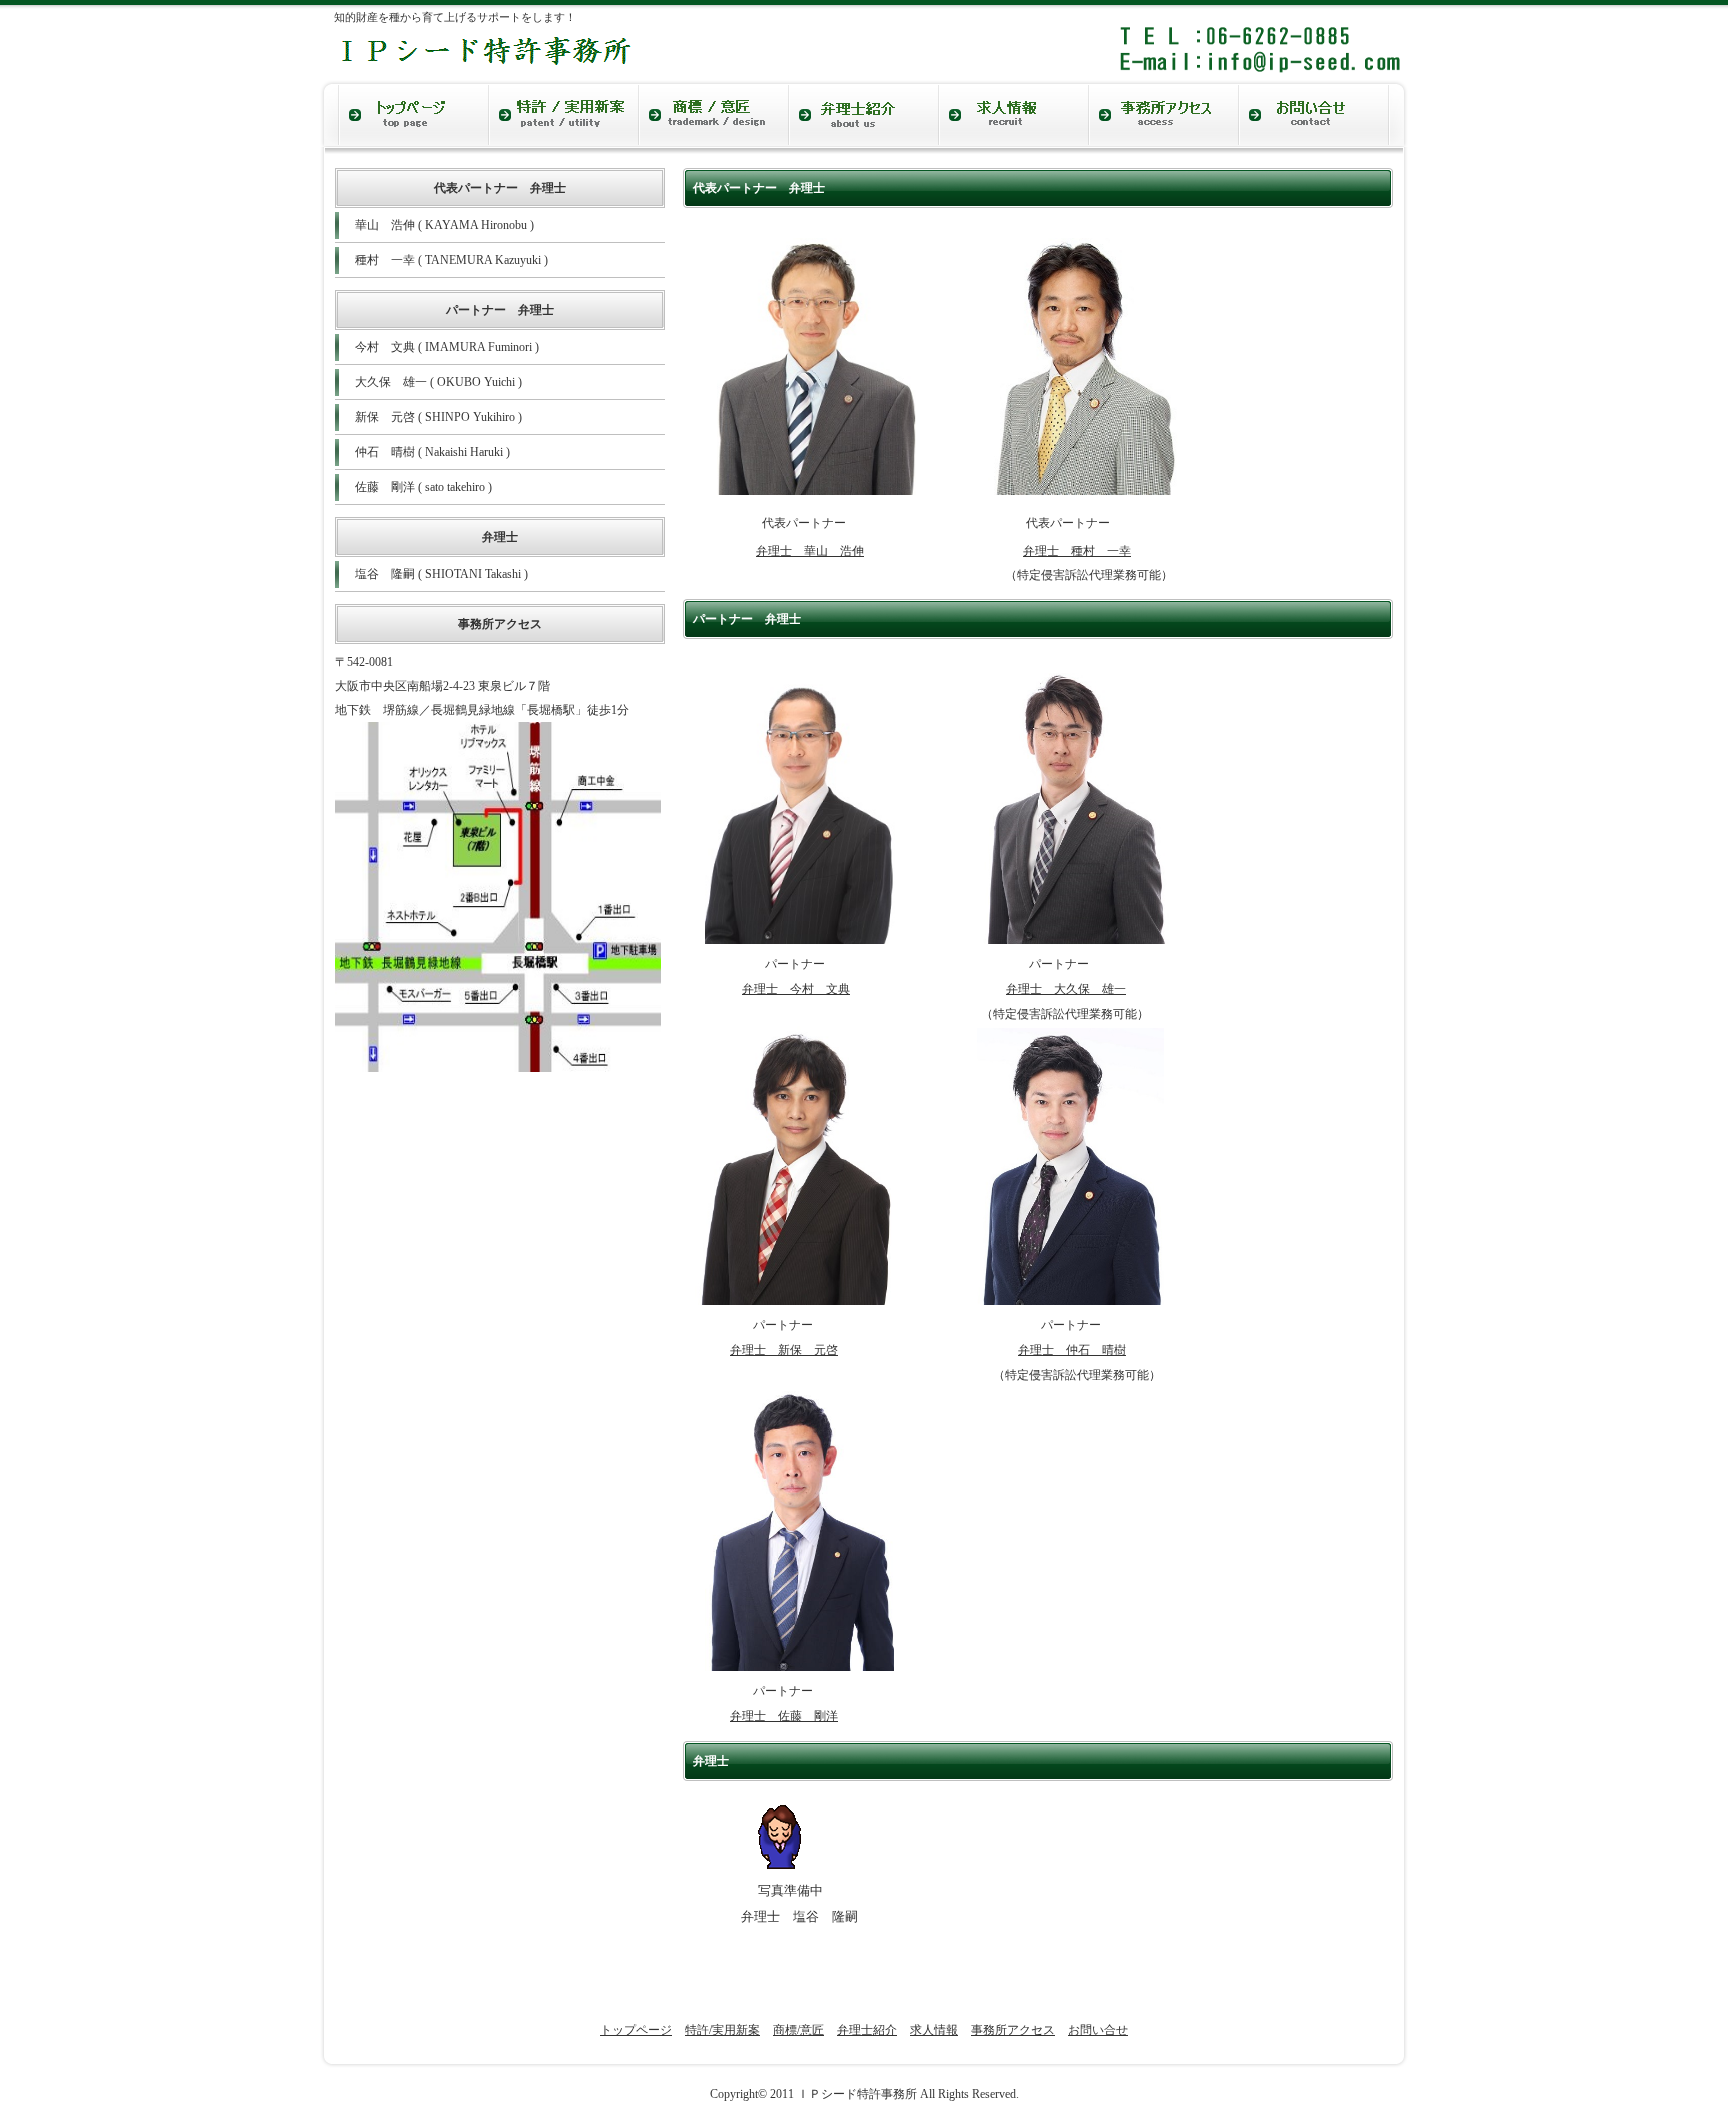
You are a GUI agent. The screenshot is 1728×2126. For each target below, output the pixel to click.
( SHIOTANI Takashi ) (441, 574)
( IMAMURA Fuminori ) (447, 347)
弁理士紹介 (867, 2030)
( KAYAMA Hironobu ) (444, 225)
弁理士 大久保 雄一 (1066, 989)
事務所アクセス (1013, 2030)
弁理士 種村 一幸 (1077, 551)
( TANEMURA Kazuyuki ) (451, 260)
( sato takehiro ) (423, 487)
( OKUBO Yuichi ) (438, 382)
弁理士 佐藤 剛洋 (784, 1716)
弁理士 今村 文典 (796, 989)
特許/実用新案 (722, 2030)
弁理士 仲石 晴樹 (1072, 1350)
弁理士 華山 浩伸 (810, 551)
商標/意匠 (798, 2030)
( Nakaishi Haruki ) (432, 452)
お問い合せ (1098, 2030)
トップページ (636, 2030)
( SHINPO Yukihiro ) (438, 417)
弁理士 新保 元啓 (784, 1350)
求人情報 (934, 2030)
